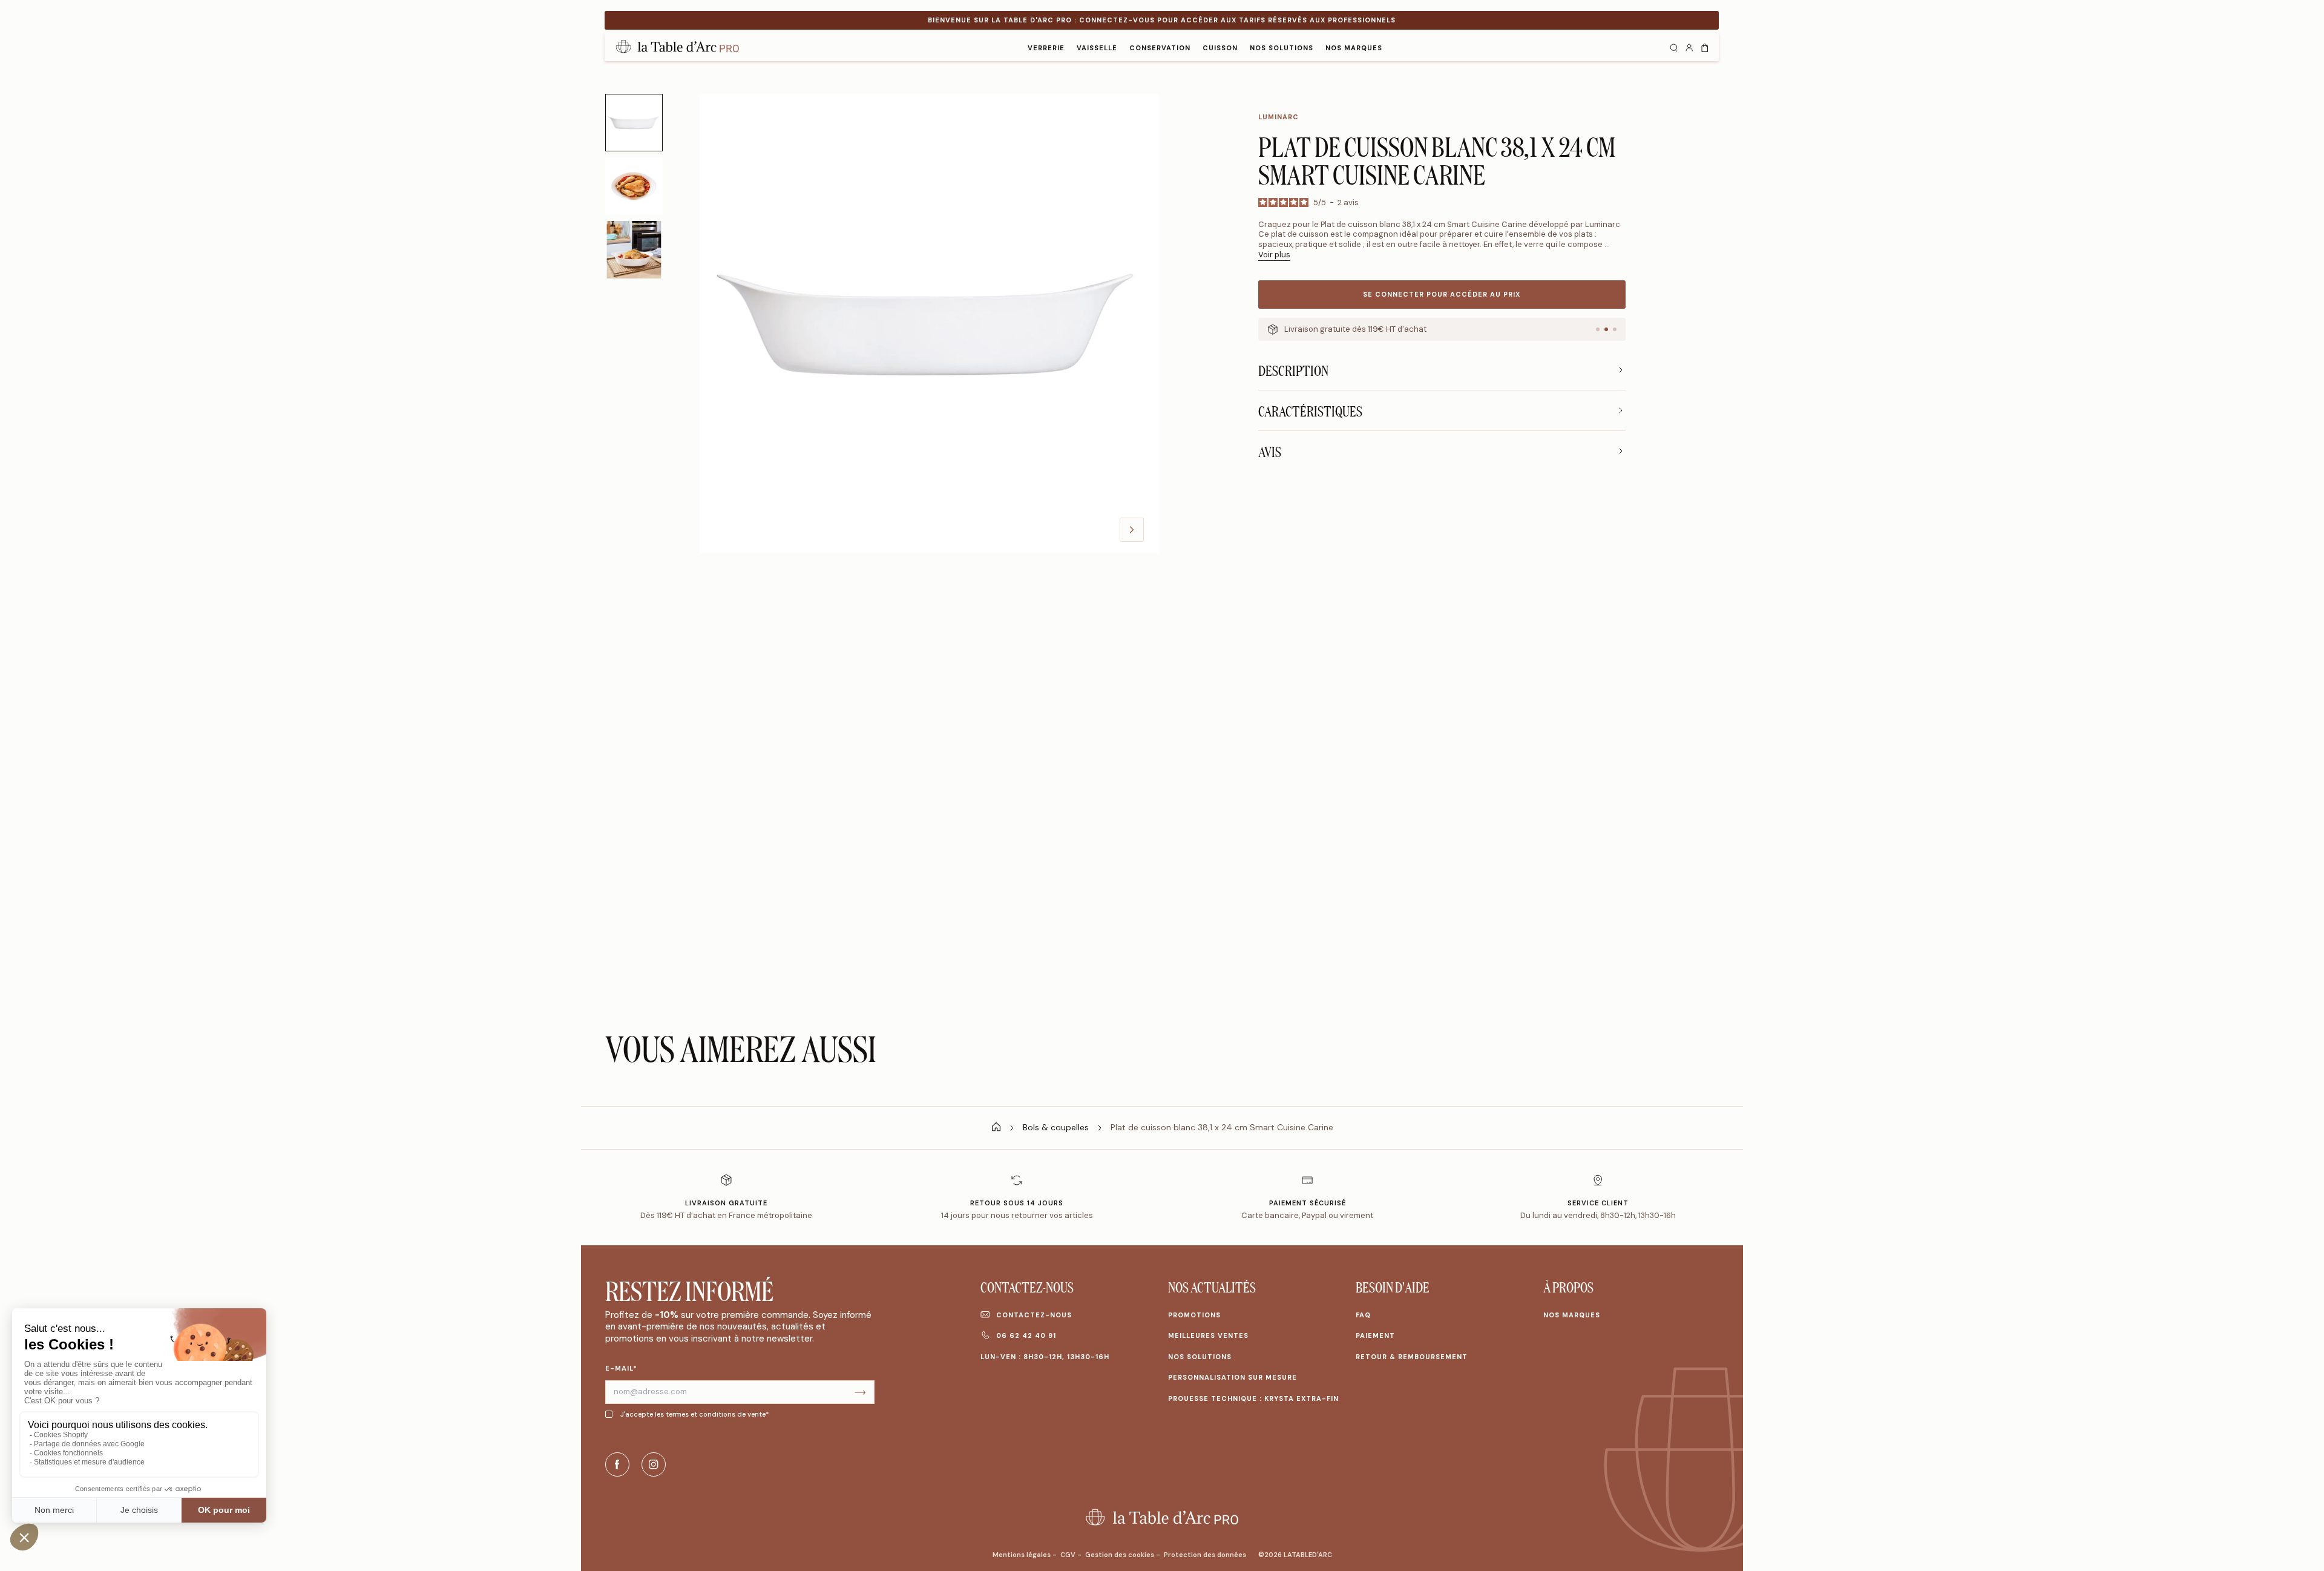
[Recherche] (1673, 47)
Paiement (1375, 1336)
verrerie (1046, 48)
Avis (1270, 451)
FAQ (1363, 1315)
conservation (1160, 48)
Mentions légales (1022, 1555)
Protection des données (1205, 1555)
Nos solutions (1282, 48)
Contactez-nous (1034, 1315)
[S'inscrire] (860, 1392)
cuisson (1220, 48)
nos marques (1354, 48)
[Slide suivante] (1132, 530)
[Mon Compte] (1689, 47)
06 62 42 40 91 (1026, 1336)
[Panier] (1705, 47)
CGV (1069, 1555)
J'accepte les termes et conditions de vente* (694, 1414)
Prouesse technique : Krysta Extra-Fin (1253, 1398)
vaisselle (1097, 48)
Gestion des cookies (1121, 1555)
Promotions (1194, 1315)
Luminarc (1279, 117)
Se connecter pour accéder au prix (1442, 294)
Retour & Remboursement (1412, 1357)
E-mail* (621, 1368)
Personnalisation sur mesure (1233, 1377)
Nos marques (1572, 1315)
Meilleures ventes (1208, 1336)
